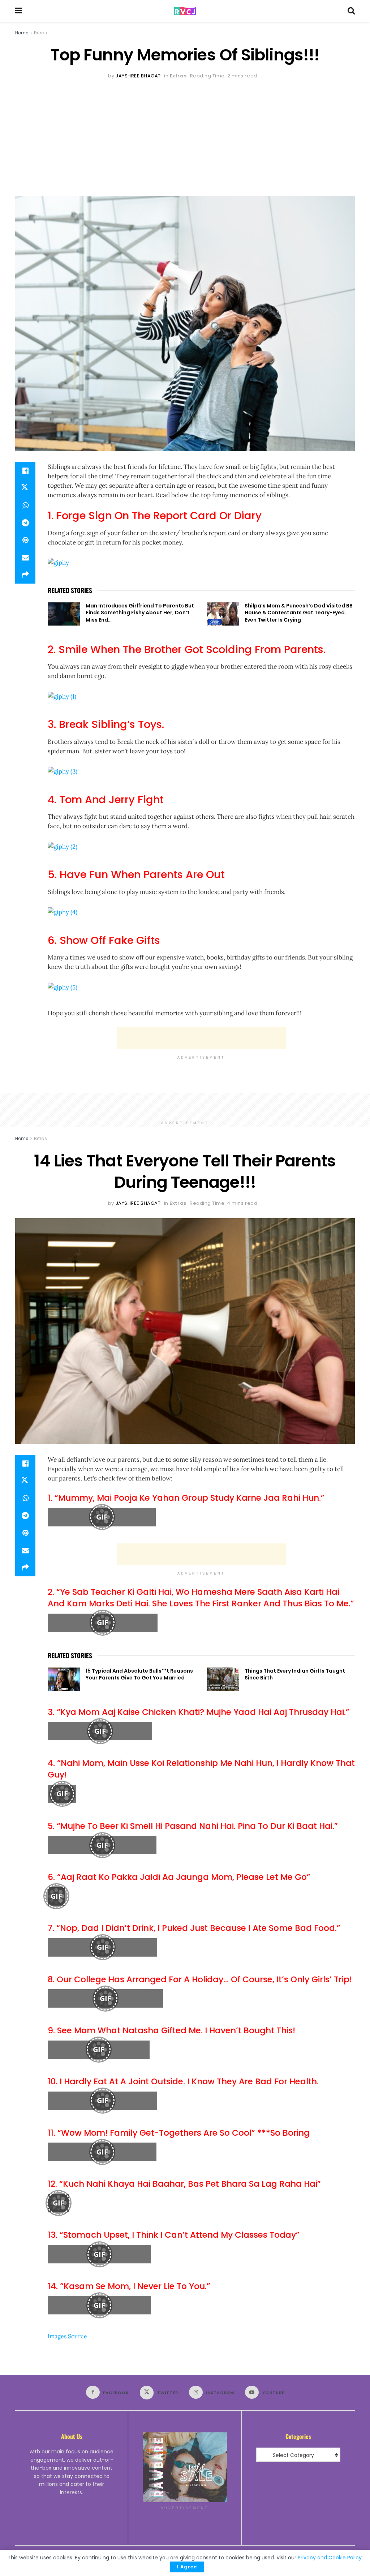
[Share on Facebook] (25, 471)
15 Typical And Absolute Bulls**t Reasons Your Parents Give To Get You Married (139, 1674)
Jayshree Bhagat (138, 76)
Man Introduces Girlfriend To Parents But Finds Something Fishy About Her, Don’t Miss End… (140, 613)
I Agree (187, 2567)
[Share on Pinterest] (25, 540)
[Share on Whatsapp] (25, 505)
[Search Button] (351, 11)
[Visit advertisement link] (185, 2467)
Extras (40, 33)
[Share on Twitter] (25, 488)
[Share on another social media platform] (25, 575)
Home (22, 33)
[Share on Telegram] (25, 523)
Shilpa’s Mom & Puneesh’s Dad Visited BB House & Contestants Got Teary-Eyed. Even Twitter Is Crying (299, 613)
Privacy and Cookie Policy (330, 2558)
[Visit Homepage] (185, 11)
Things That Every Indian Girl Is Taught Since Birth (295, 1674)
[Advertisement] (185, 135)
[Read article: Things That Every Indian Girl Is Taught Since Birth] (223, 1679)
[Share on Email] (25, 558)
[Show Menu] (19, 11)
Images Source (67, 2336)
